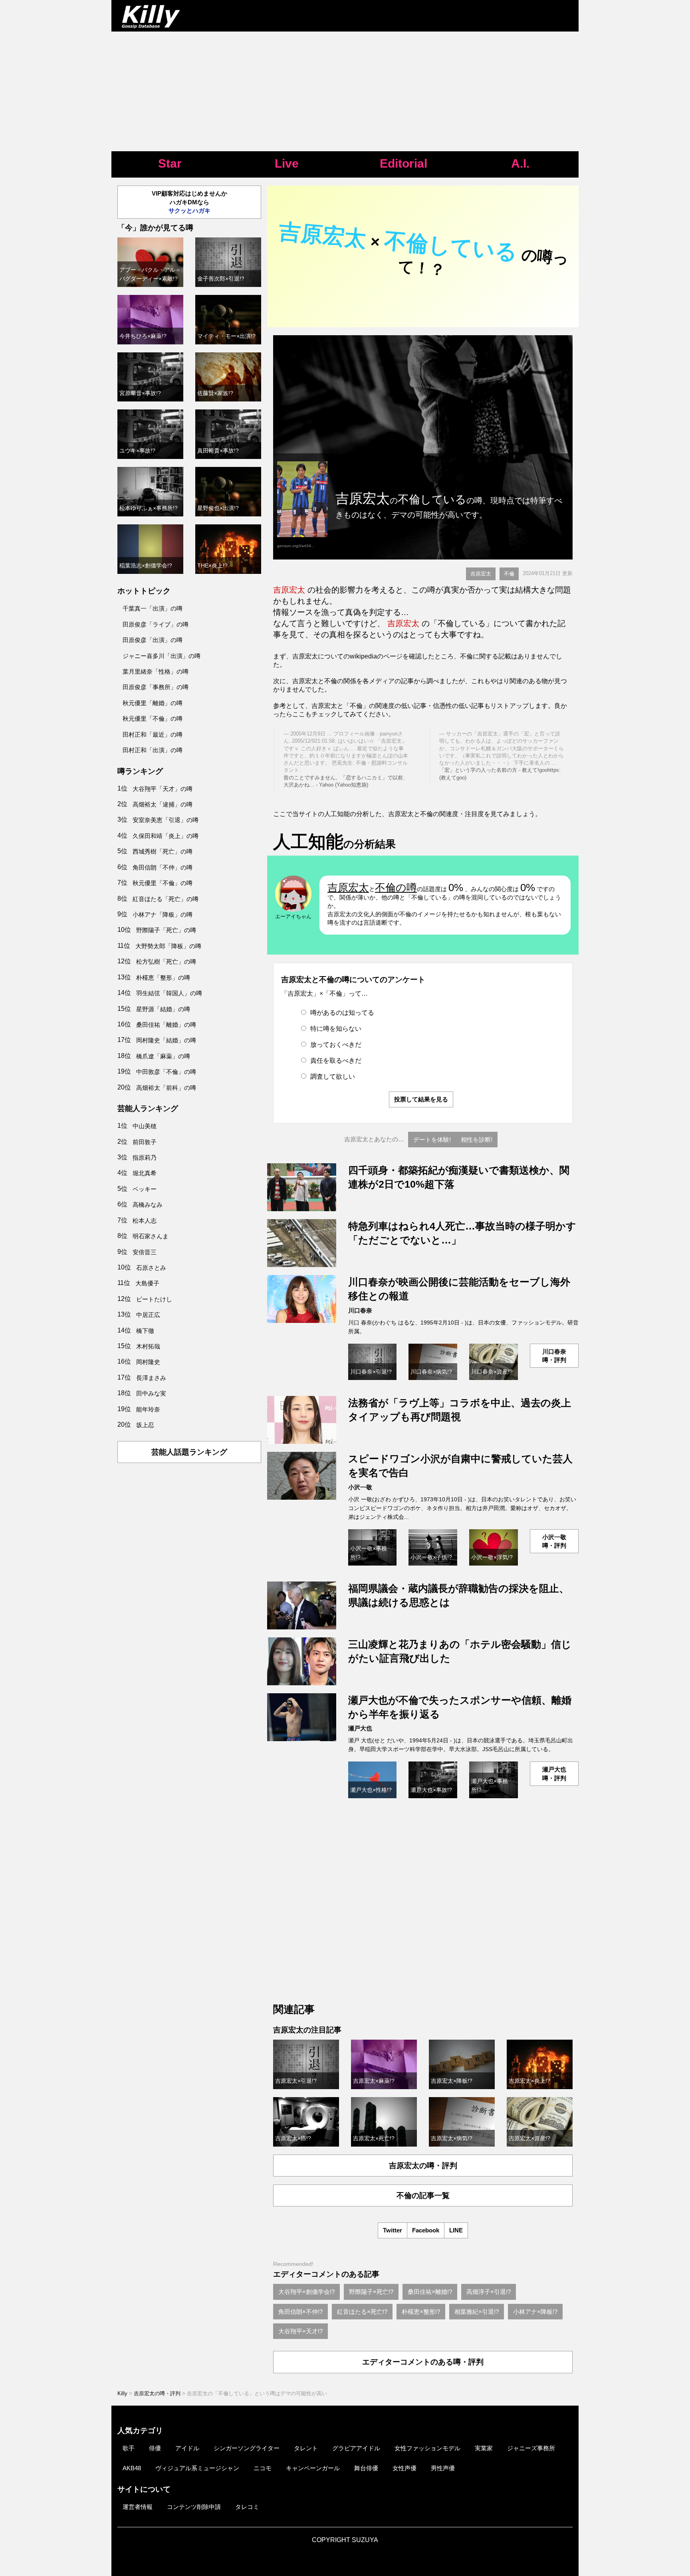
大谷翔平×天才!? (300, 2331)
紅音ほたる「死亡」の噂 (166, 899)
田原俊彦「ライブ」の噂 (156, 624)
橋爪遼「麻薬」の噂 (163, 1056)
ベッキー (145, 1189)
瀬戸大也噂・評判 (554, 1773)
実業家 (484, 2448)
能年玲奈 (148, 1409)
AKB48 (132, 2468)
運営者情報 (138, 2507)
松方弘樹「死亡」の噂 (166, 962)
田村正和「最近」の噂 (153, 734)
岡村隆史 (148, 1362)
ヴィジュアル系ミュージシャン (197, 2468)
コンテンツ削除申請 (194, 2507)
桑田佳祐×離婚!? (430, 2292)
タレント (306, 2448)
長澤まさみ (151, 1378)
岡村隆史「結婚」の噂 (166, 1040)
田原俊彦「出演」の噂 (153, 640)
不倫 (509, 574)
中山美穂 (145, 1126)
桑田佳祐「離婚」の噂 (166, 1025)
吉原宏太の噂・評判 (423, 2166)
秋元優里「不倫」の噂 (153, 719)
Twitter (393, 2230)
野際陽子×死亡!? (371, 2292)
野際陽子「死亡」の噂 (166, 930)
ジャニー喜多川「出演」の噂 (162, 656)
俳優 (155, 2448)
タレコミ (247, 2507)
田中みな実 (151, 1393)
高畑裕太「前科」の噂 (166, 1088)
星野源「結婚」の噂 (163, 1009)
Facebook (426, 2230)
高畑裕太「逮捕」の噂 (163, 804)
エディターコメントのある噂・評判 (423, 2362)
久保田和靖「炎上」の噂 (166, 836)
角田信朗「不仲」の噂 (163, 867)
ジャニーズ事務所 (531, 2448)
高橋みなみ (148, 1205)
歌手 (129, 2448)
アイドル (187, 2448)
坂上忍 (145, 1425)
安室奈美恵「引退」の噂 (166, 820)
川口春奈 (360, 1310)
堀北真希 (145, 1173)
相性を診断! (477, 1140)
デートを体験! (432, 1140)
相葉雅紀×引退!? (477, 2312)
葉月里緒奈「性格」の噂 (156, 671)
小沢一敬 (360, 1487)
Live (287, 163)
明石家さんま (151, 1236)
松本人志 (145, 1221)
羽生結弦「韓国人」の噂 (169, 993)
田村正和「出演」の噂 (153, 750)
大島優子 (147, 1283)
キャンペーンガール (313, 2468)
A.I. (520, 163)
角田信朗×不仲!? (300, 2312)
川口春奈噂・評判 (554, 1356)
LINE (456, 2230)
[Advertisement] (345, 91)
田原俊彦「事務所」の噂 (156, 687)
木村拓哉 (148, 1346)
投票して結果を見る (421, 1099)
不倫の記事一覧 (423, 2195)
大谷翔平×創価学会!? (306, 2292)
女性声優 (404, 2468)
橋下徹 (145, 1331)
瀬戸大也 (360, 1728)
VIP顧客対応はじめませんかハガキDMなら (189, 202)
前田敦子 (145, 1142)
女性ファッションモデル (427, 2448)
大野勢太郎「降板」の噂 (168, 946)
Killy (122, 2393)
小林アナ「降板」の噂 (163, 914)
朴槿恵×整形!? (421, 2312)
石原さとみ (151, 1268)
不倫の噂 (396, 888)
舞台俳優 (366, 2468)
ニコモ (263, 2468)
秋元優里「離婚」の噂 (153, 703)
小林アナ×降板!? (535, 2312)
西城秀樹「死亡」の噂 (163, 851)
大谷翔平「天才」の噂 (163, 789)
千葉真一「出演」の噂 (153, 608)
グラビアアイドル (356, 2448)
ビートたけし (154, 1299)
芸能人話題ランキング (189, 1452)
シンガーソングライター (247, 2448)
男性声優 (443, 2468)
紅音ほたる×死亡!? (362, 2312)
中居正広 (148, 1315)
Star (170, 163)
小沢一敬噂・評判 (554, 1541)
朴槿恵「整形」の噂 (163, 978)
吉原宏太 (481, 574)
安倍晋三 (145, 1252)
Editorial (403, 163)
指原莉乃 (145, 1158)
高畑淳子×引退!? (489, 2292)
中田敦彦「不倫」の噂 (166, 1072)
